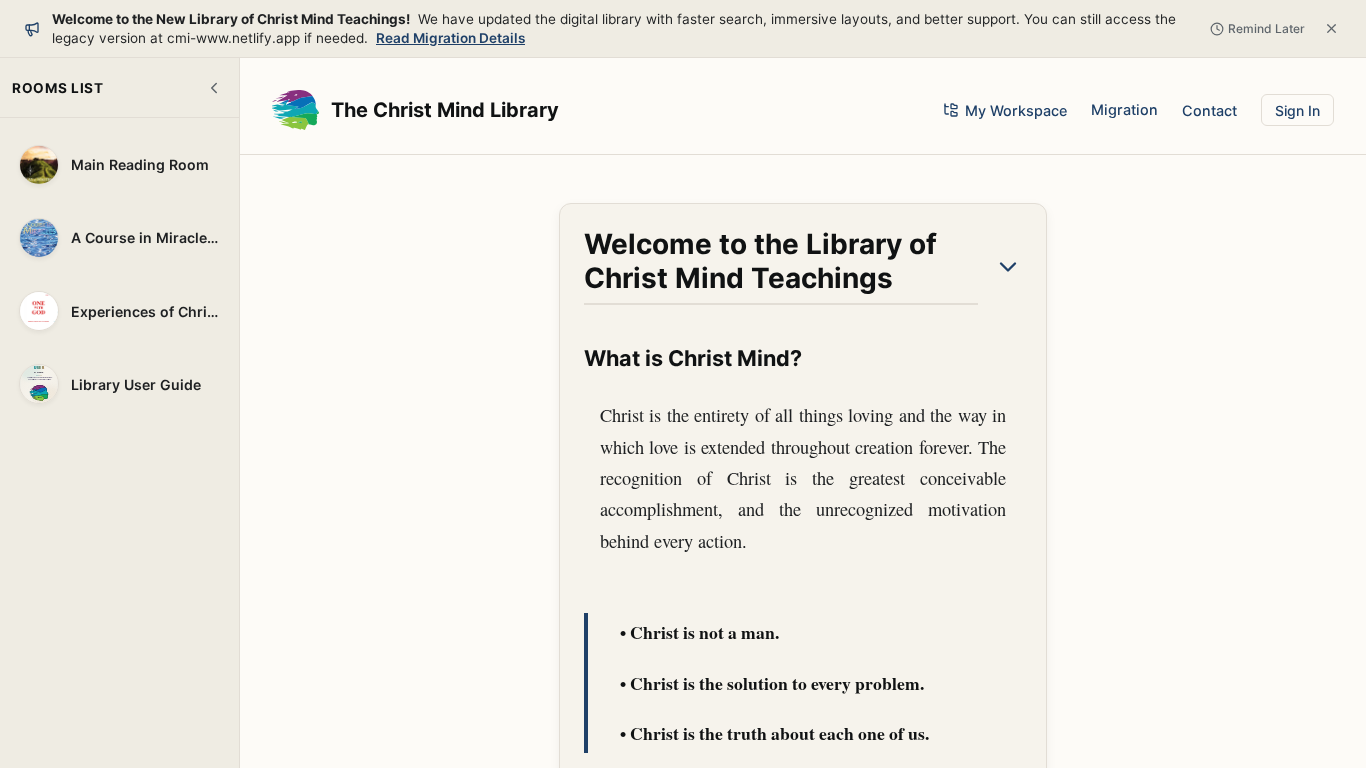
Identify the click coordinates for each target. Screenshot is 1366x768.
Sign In (1297, 110)
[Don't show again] (1331, 28)
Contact (1209, 110)
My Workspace (1016, 110)
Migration (1124, 109)
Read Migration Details (450, 38)
